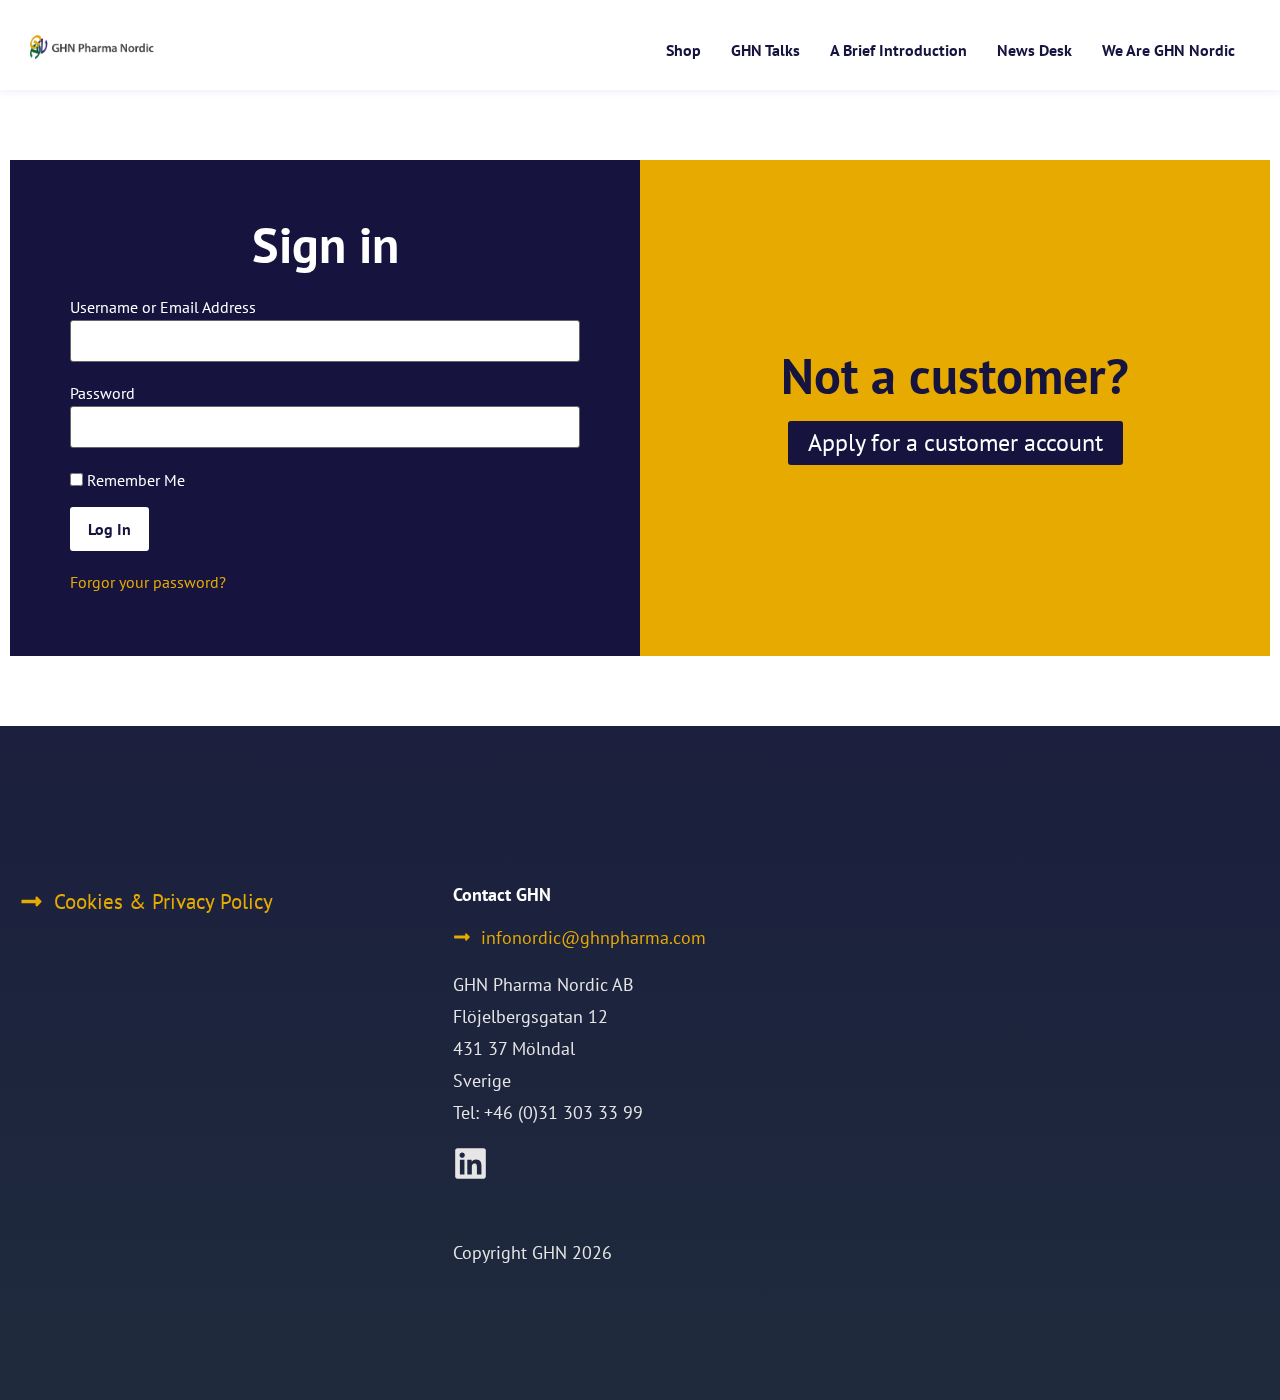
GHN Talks (765, 50)
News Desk (1034, 50)
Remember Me (134, 480)
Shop (683, 50)
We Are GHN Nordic (1168, 50)
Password (102, 393)
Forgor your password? (148, 582)
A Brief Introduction (898, 50)
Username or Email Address (163, 307)
